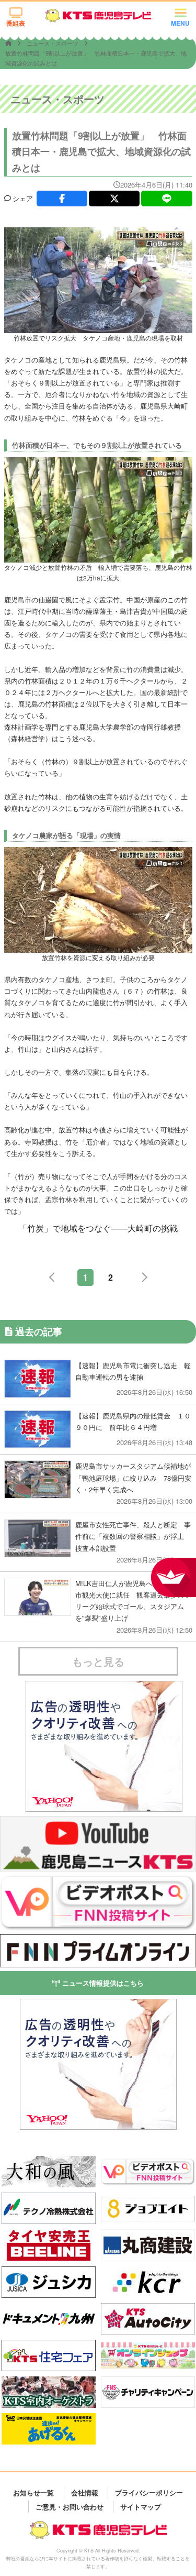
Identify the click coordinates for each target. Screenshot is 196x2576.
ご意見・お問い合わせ (70, 2506)
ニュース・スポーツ (53, 43)
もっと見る (98, 1661)
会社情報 (85, 2492)
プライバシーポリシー (149, 2492)
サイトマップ (141, 2506)
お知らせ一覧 (33, 2492)
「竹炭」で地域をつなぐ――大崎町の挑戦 (98, 1228)
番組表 (16, 23)
